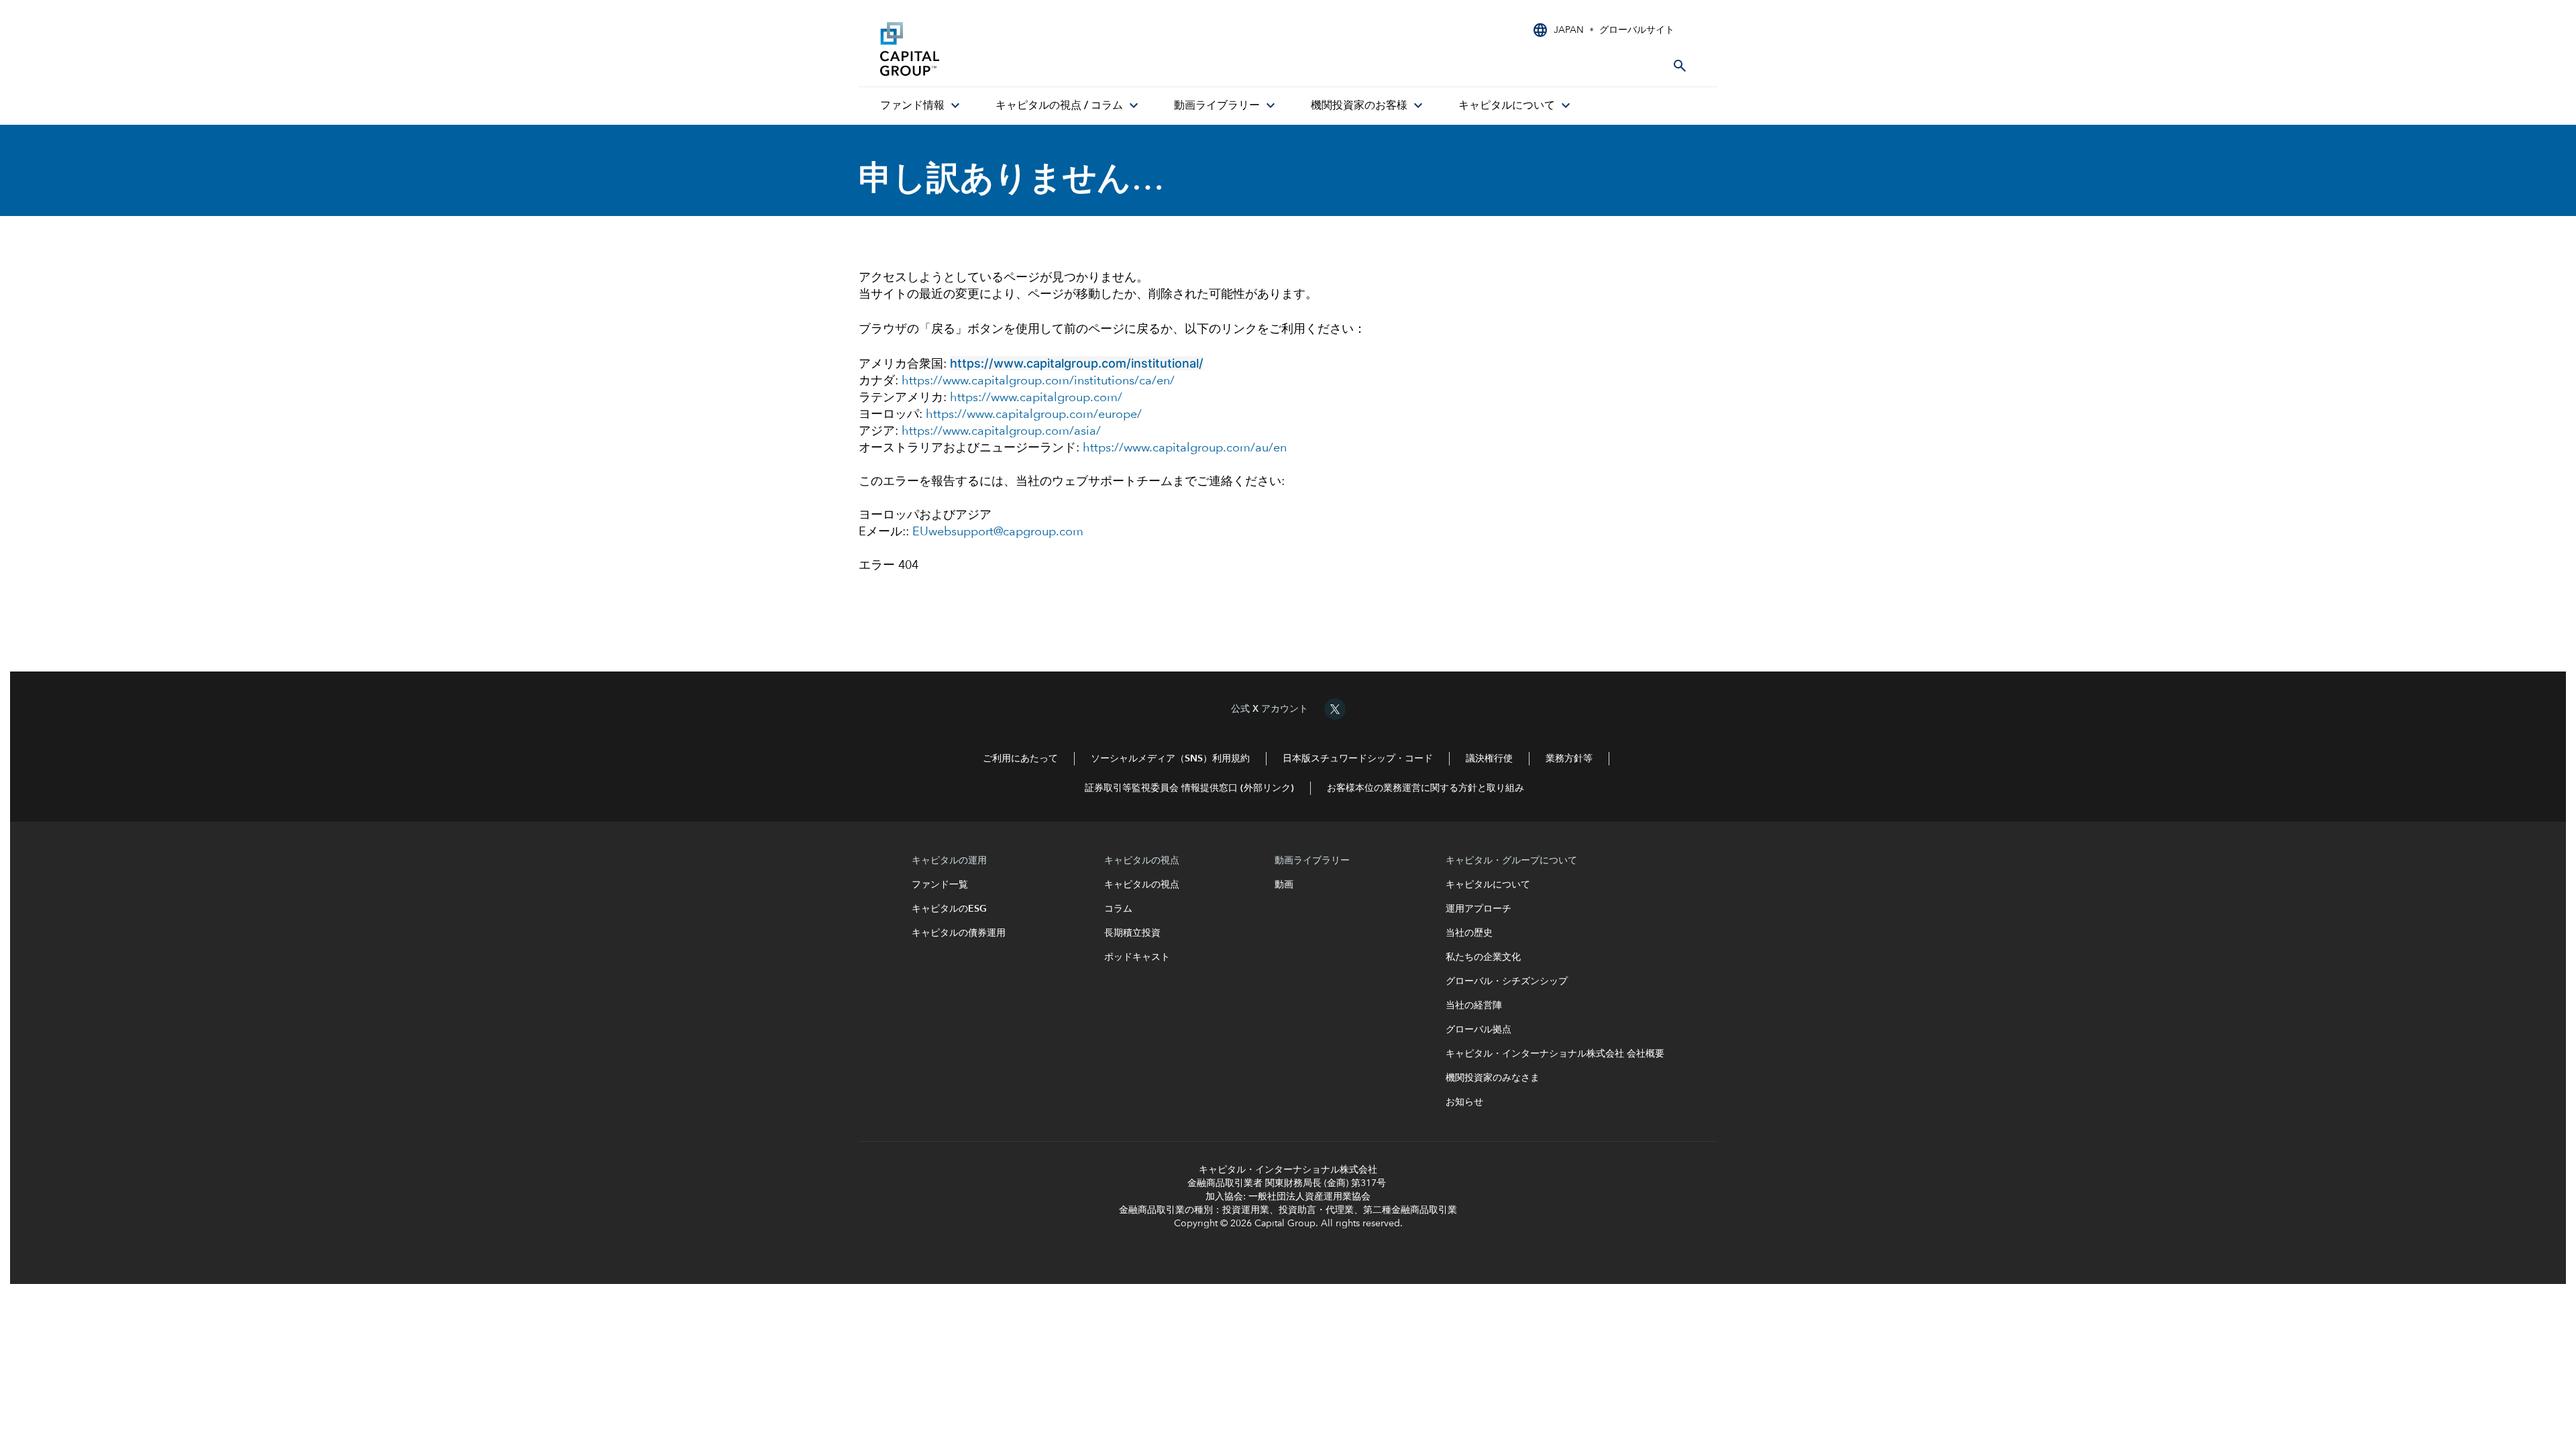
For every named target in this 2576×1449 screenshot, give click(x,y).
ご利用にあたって (1020, 759)
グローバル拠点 (1479, 1030)
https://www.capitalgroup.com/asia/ (1001, 431)
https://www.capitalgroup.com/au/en (1185, 448)
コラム (1120, 909)
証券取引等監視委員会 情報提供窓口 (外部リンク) (1189, 788)
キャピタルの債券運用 (960, 933)
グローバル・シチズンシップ (1507, 981)
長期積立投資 (1132, 933)
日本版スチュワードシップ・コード (1358, 759)
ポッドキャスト (1137, 957)
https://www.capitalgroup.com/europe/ (1034, 415)
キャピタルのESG (952, 909)
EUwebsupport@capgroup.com (998, 532)
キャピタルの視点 (1142, 885)
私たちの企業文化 (1483, 957)
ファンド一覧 (945, 885)
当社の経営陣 (1474, 1006)
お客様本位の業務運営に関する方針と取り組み (1426, 788)
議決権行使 (1489, 759)
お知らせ (1464, 1102)
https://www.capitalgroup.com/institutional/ (1077, 363)
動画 (1284, 885)
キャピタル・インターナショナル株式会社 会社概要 (1555, 1054)
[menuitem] (922, 106)
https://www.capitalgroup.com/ (1036, 398)
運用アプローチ (1479, 909)
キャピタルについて (1488, 885)
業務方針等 (1569, 759)
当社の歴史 (1469, 933)
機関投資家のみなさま (1493, 1078)
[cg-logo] (981, 49)
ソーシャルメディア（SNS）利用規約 (1170, 759)
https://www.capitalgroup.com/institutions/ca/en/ (1038, 381)
